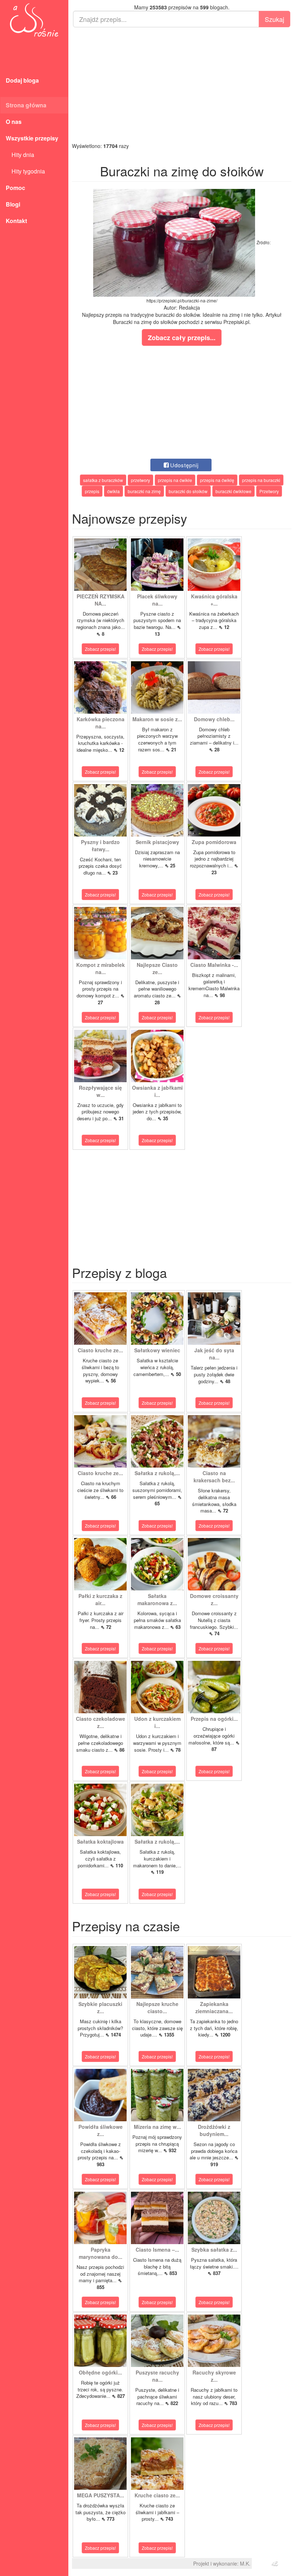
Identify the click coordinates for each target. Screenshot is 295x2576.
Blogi (13, 204)
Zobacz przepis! (100, 649)
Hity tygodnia (25, 171)
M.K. (245, 2563)
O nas (14, 122)
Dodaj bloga (22, 80)
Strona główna (26, 105)
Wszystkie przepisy (32, 138)
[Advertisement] (182, 85)
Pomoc (15, 188)
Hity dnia (20, 155)
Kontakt (16, 221)
